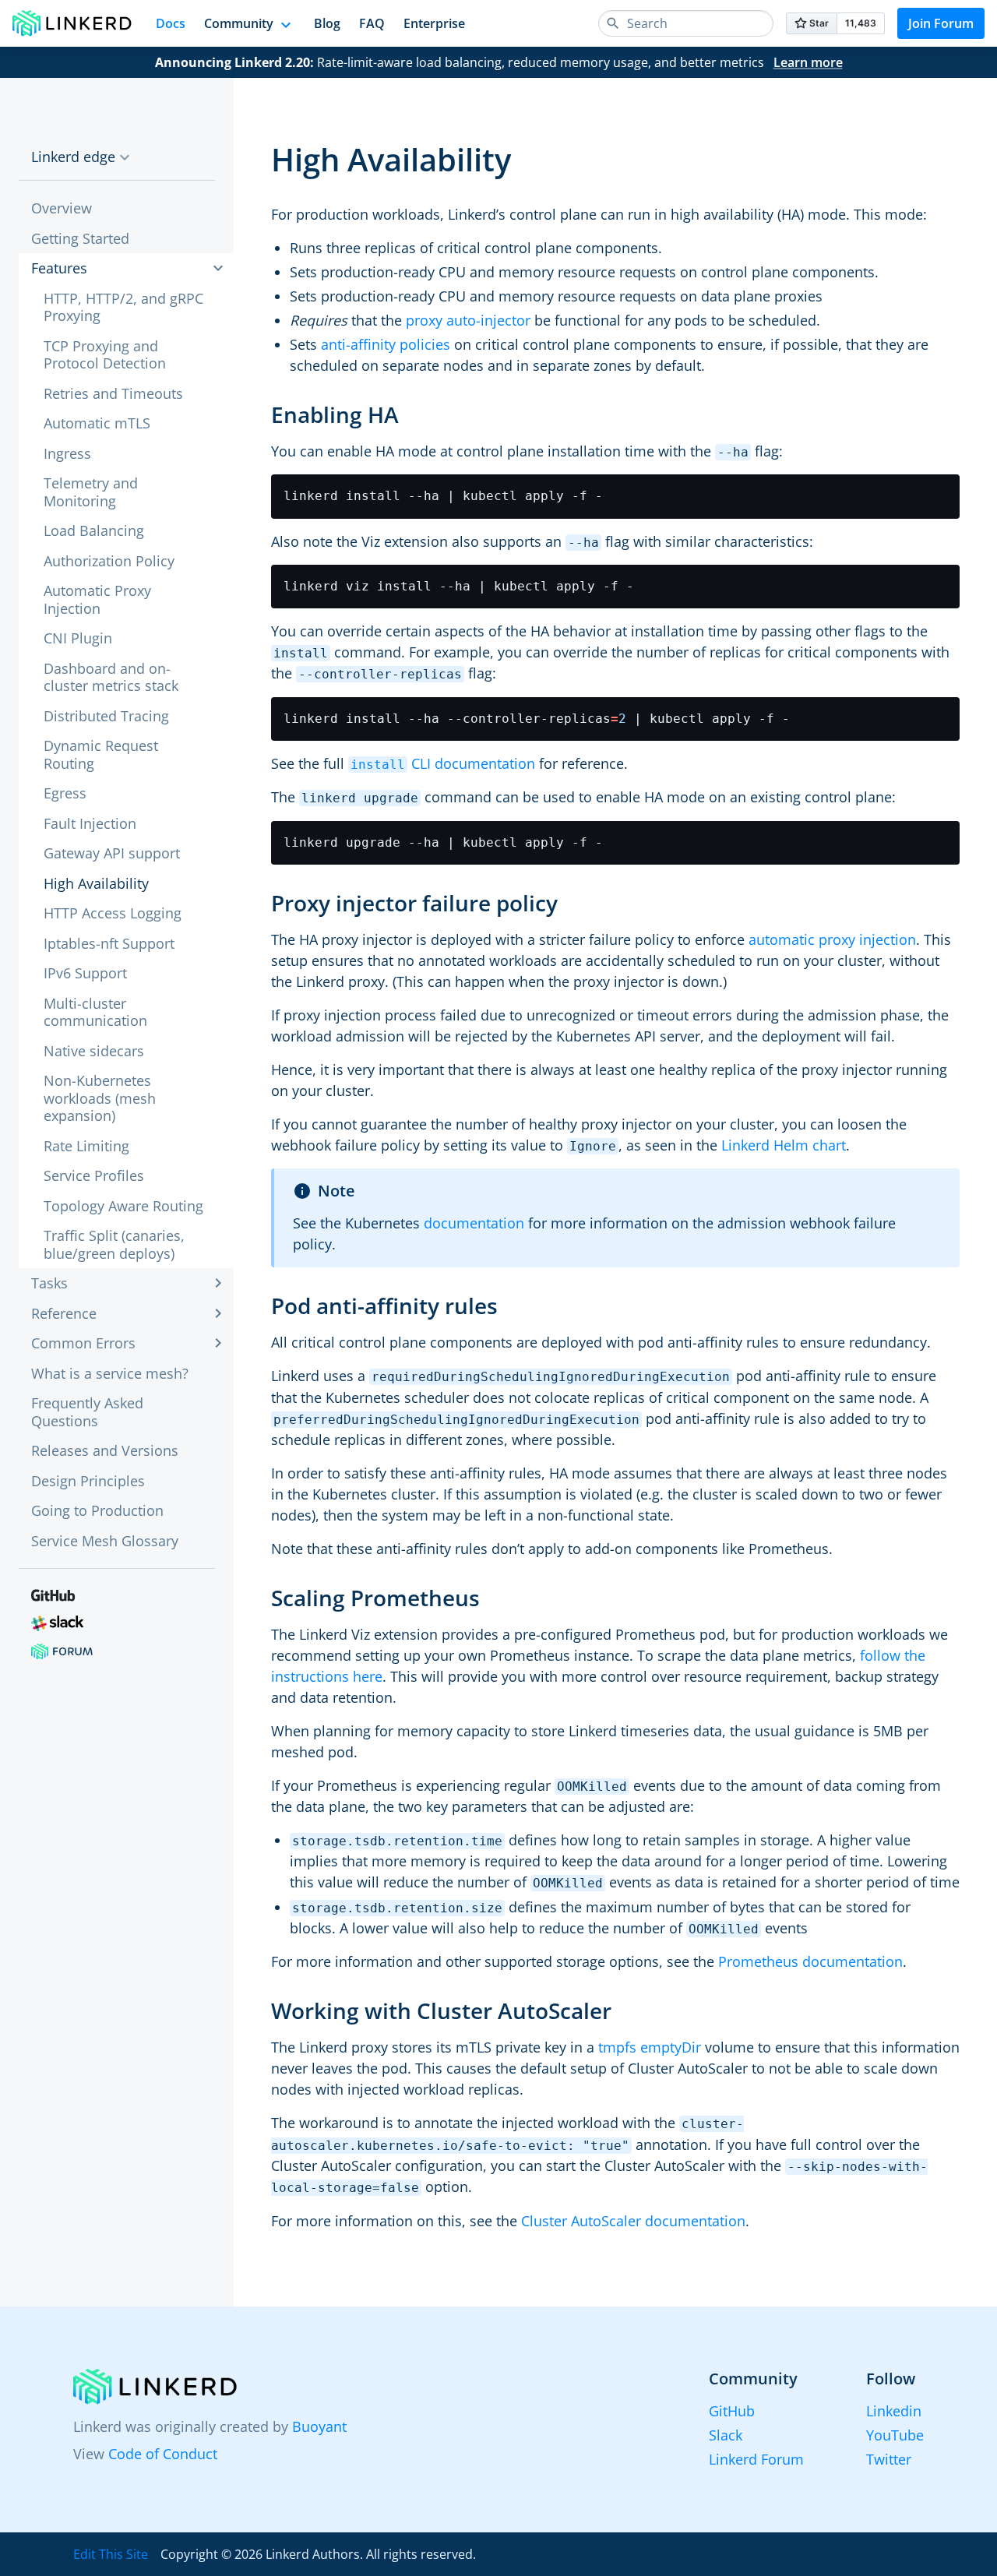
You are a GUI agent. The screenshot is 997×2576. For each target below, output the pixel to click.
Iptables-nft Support (109, 943)
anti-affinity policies (386, 344)
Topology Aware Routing (123, 1206)
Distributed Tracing (106, 716)
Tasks (49, 1283)
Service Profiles (94, 1175)
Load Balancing (94, 530)
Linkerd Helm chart (784, 1145)
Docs (171, 23)
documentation (474, 1223)
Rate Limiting (86, 1146)
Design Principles (88, 1481)
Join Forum (941, 23)
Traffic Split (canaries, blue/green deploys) (114, 1244)
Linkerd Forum (756, 2459)
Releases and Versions (105, 1450)
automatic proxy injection (832, 939)
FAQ (372, 23)
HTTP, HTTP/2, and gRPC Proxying (123, 307)
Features (59, 268)
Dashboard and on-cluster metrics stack (111, 677)
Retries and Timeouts (113, 393)
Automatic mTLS (97, 423)
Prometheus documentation (810, 1961)
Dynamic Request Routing (101, 754)
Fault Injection (90, 823)
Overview (62, 208)
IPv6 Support (85, 973)
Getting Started (80, 238)
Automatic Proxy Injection (97, 599)
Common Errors (83, 1343)
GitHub (732, 2411)
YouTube (895, 2435)
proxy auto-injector (468, 320)
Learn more (808, 62)
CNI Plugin (78, 638)
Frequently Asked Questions (87, 1412)
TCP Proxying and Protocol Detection (105, 355)
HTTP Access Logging (113, 913)
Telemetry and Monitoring (91, 492)
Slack (726, 2435)
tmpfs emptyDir (650, 2047)
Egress (65, 793)
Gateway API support (112, 853)
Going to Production (97, 1510)
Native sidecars (94, 1051)
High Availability (96, 883)
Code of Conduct (163, 2454)
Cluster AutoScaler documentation (633, 2221)
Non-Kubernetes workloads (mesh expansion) (100, 1098)
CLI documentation (443, 763)
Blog (327, 23)
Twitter (889, 2459)
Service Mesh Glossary (105, 1541)
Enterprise (434, 23)
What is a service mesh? (110, 1373)
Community (239, 23)
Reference (64, 1313)
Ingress (67, 453)
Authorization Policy (109, 561)
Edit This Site (111, 2554)
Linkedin (894, 2411)
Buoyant (319, 2426)
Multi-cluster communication (95, 1012)
